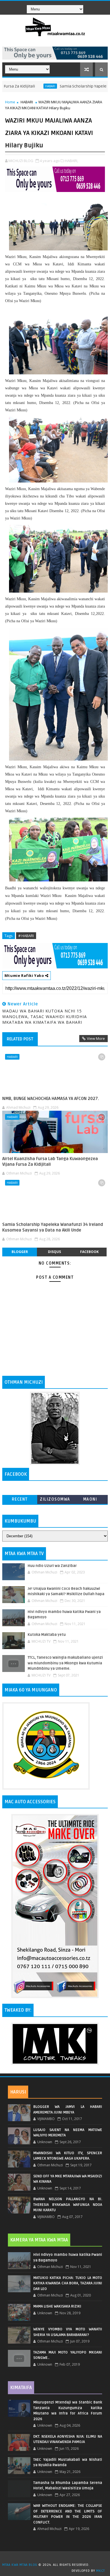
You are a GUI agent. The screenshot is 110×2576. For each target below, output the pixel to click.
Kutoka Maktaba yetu (47, 1635)
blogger (20, 1252)
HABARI (25, 86)
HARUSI (18, 2092)
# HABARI (26, 936)
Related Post (20, 1039)
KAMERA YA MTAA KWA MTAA (39, 2240)
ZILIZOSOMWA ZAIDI (55, 1500)
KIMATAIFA (21, 2388)
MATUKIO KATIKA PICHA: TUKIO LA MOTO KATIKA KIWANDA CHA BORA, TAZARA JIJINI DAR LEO (68, 2283)
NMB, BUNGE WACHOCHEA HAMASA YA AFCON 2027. (51, 1099)
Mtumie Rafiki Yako (25, 975)
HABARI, (71, 161)
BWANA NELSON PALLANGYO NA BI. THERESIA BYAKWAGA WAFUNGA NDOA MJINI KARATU (68, 2205)
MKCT (101, 2571)
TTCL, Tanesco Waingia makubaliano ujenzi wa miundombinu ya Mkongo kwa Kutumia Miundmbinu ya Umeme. (65, 1663)
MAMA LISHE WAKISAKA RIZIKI (57, 2306)
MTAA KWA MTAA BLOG (20, 2565)
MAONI (90, 1499)
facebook (89, 1252)
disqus (54, 1252)
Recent (20, 1499)
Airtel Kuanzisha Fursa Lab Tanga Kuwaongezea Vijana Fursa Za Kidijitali (50, 1162)
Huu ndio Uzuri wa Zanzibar (52, 1566)
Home (10, 102)
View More (96, 1038)
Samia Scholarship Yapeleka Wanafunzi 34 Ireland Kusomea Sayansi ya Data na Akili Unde (53, 1227)
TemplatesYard (57, 2558)
